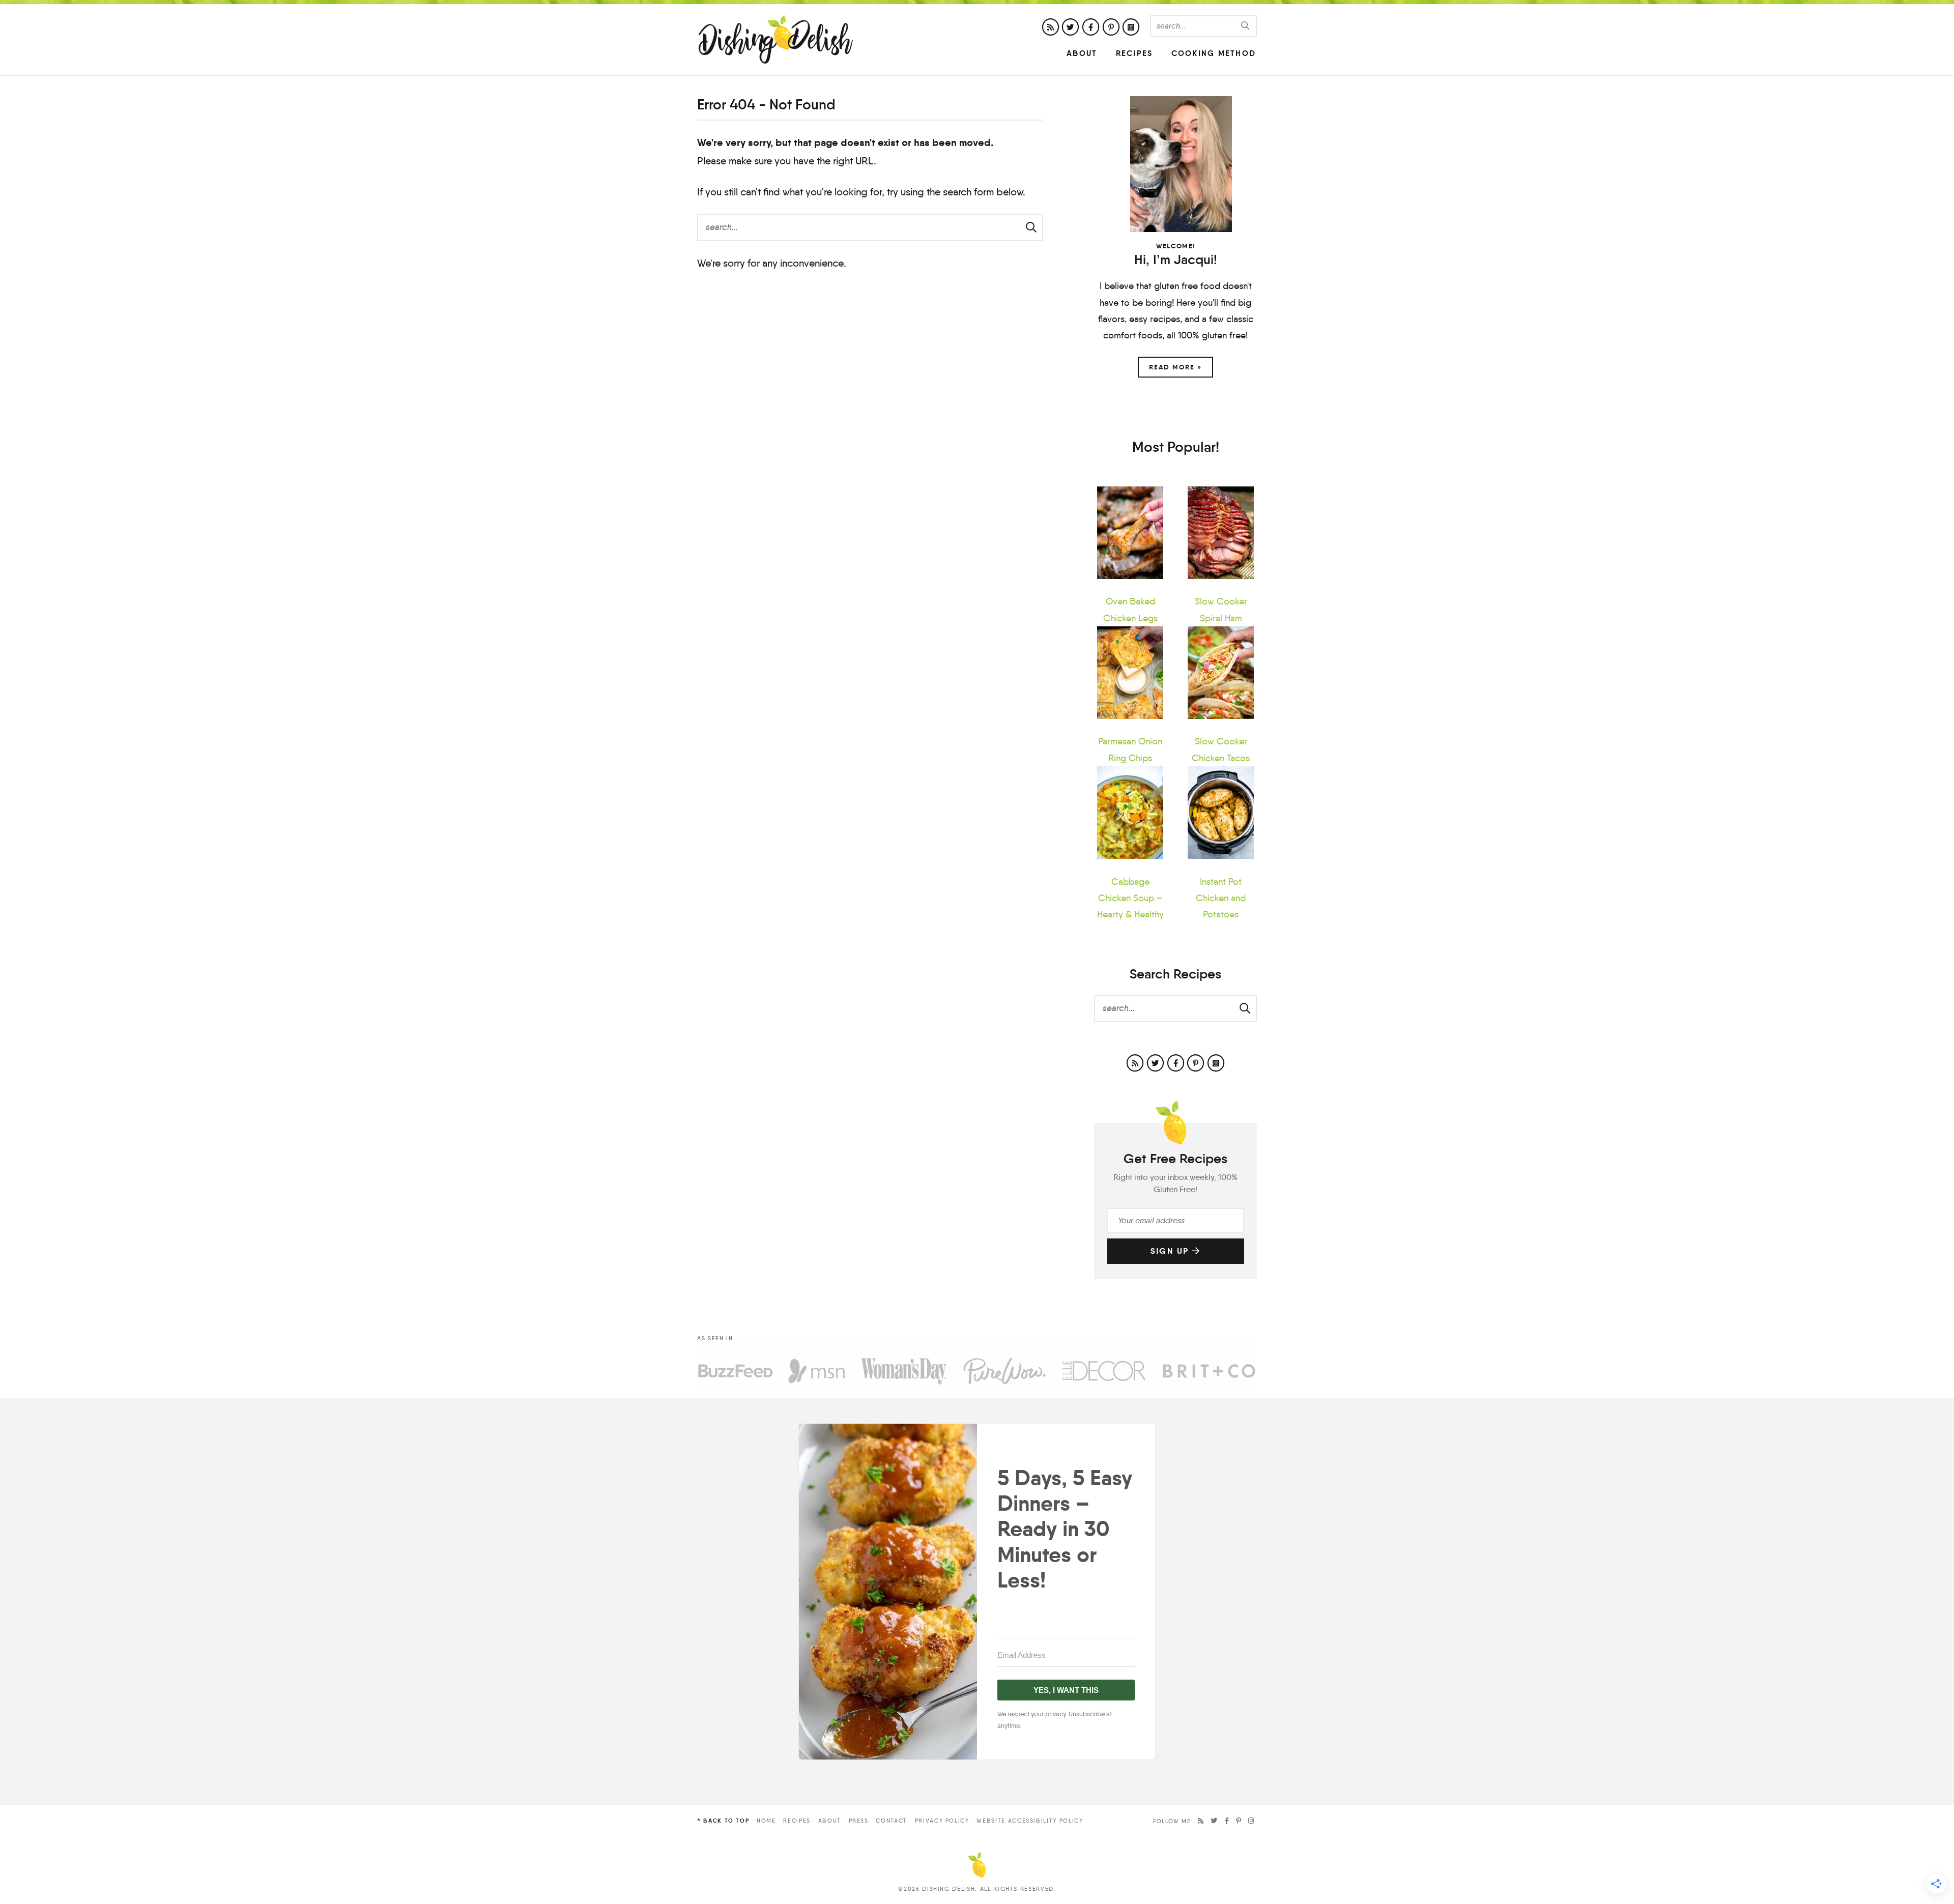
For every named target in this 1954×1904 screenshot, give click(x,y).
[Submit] (1246, 25)
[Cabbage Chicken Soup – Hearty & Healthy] (1130, 813)
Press (859, 1821)
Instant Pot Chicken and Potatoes (1221, 898)
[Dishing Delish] (776, 39)
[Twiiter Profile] (1070, 27)
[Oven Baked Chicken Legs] (1130, 533)
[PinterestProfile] (1111, 27)
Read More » (1175, 367)
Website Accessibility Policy (1030, 1821)
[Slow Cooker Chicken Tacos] (1221, 673)
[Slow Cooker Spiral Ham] (1221, 533)
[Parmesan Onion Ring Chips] (1130, 673)
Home (766, 1821)
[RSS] (1201, 1821)
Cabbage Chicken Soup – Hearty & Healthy (1130, 898)
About (1082, 53)
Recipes (1134, 53)
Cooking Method (1214, 53)
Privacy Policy (942, 1821)
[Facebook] (1227, 1821)
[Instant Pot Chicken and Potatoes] (1221, 813)
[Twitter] (1214, 1821)
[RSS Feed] (1051, 27)
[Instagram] (1252, 1821)
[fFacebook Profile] (1091, 27)
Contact (892, 1821)
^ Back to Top (723, 1821)
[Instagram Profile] (1131, 27)
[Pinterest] (1239, 1821)
